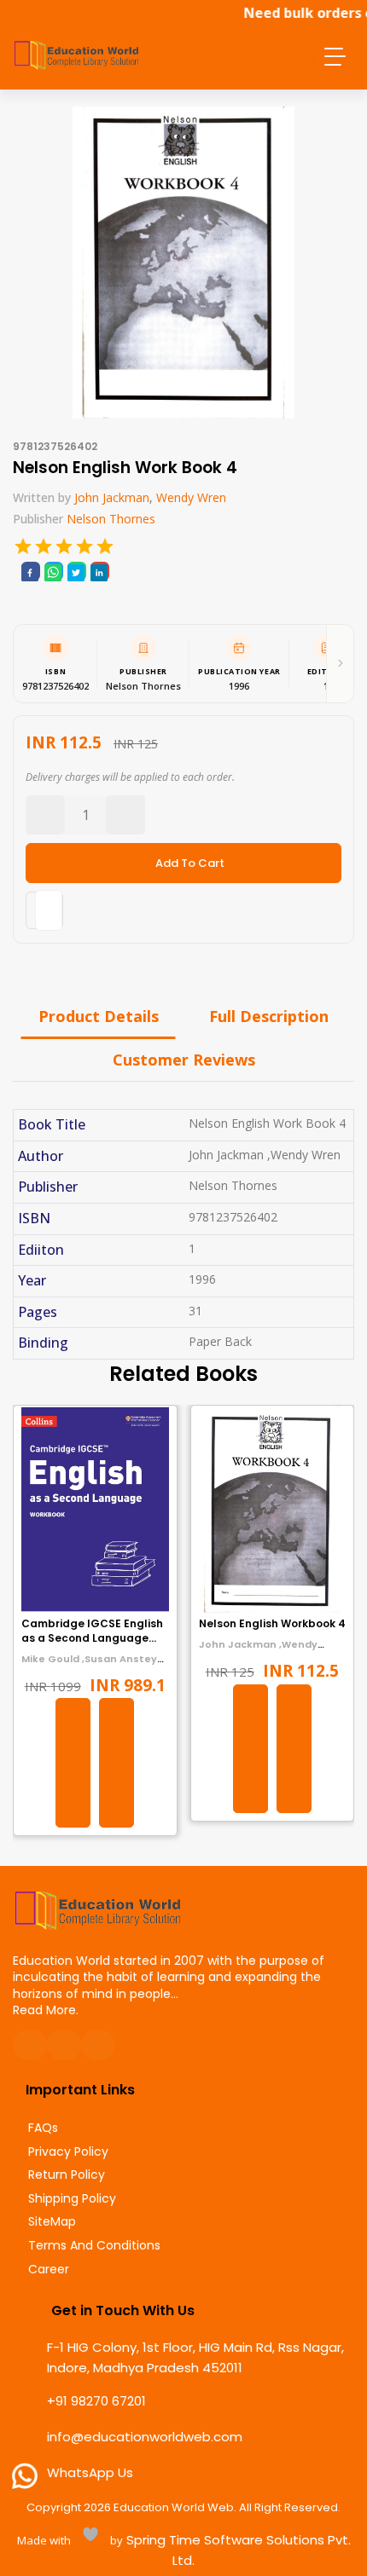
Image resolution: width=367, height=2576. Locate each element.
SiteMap (52, 2222)
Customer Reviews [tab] (184, 1060)
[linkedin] (99, 571)
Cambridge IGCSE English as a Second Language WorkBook (92, 1638)
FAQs (43, 2128)
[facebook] (30, 571)
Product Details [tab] (99, 1016)
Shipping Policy (72, 2199)
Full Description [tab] (269, 1016)
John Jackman (112, 497)
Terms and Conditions (94, 2246)
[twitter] (76, 571)
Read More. (46, 2010)
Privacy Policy (68, 2152)
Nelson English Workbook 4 (272, 1623)
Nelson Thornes (111, 519)
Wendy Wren (191, 497)
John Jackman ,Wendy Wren (258, 1651)
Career (49, 2270)
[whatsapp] (53, 571)
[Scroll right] (340, 664)
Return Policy (67, 2175)
